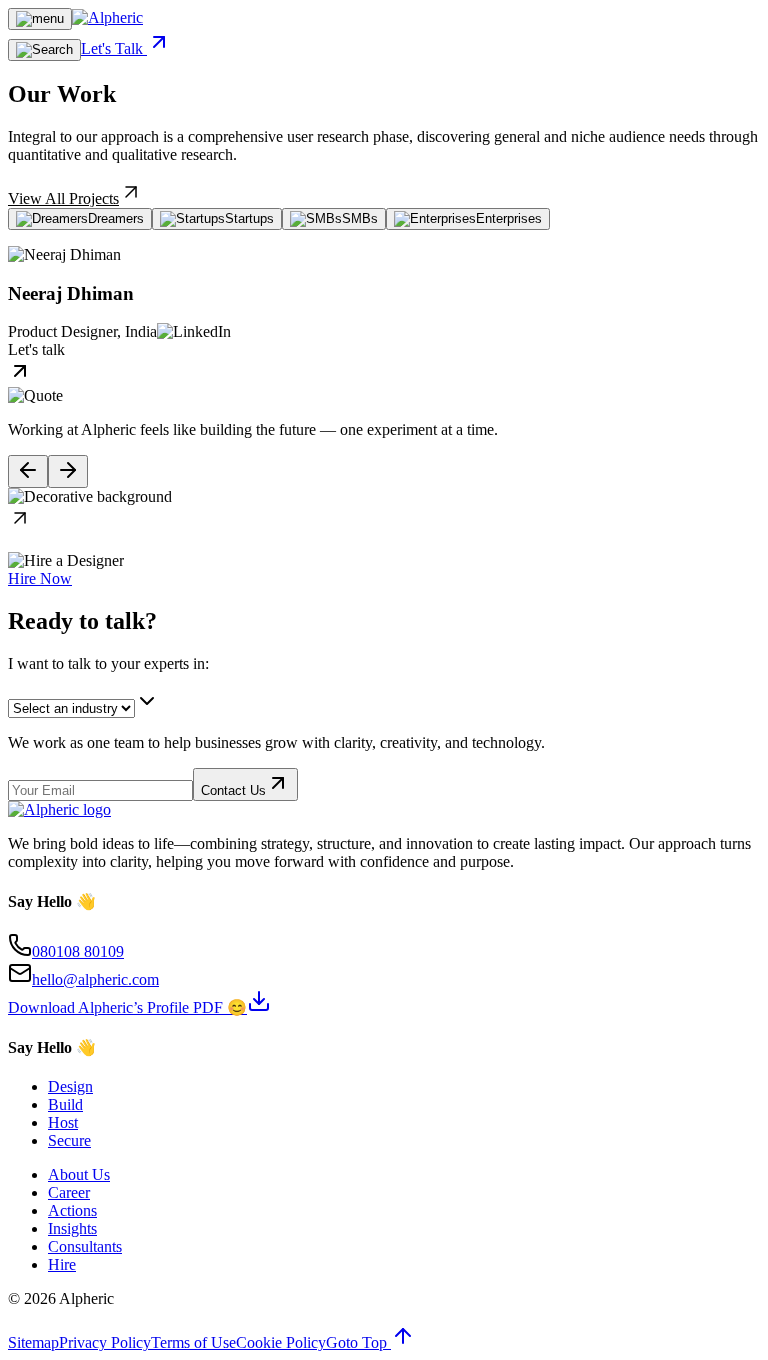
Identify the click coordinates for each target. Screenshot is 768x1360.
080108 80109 (78, 951)
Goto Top (358, 1342)
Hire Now (40, 578)
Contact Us (233, 790)
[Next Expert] (68, 471)
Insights (72, 1228)
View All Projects (63, 198)
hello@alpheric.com (95, 979)
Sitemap (33, 1342)
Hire (62, 1264)
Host (63, 1122)
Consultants (85, 1246)
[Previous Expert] (28, 471)
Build (65, 1104)
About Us (79, 1174)
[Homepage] (107, 17)
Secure (69, 1140)
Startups (249, 218)
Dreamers (116, 218)
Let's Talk (114, 48)
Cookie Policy (281, 1342)
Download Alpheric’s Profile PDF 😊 (127, 1007)
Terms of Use (193, 1342)
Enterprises (509, 218)
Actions (72, 1210)
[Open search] (44, 50)
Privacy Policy (105, 1342)
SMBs (360, 218)
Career (69, 1192)
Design (70, 1086)
